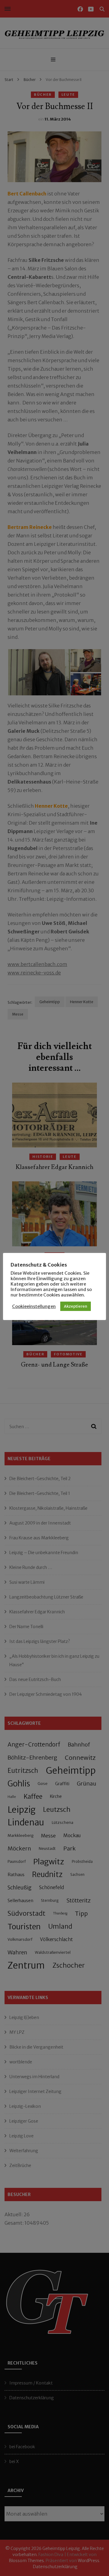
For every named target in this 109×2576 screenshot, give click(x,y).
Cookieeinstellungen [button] (34, 1306)
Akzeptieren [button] (76, 1306)
